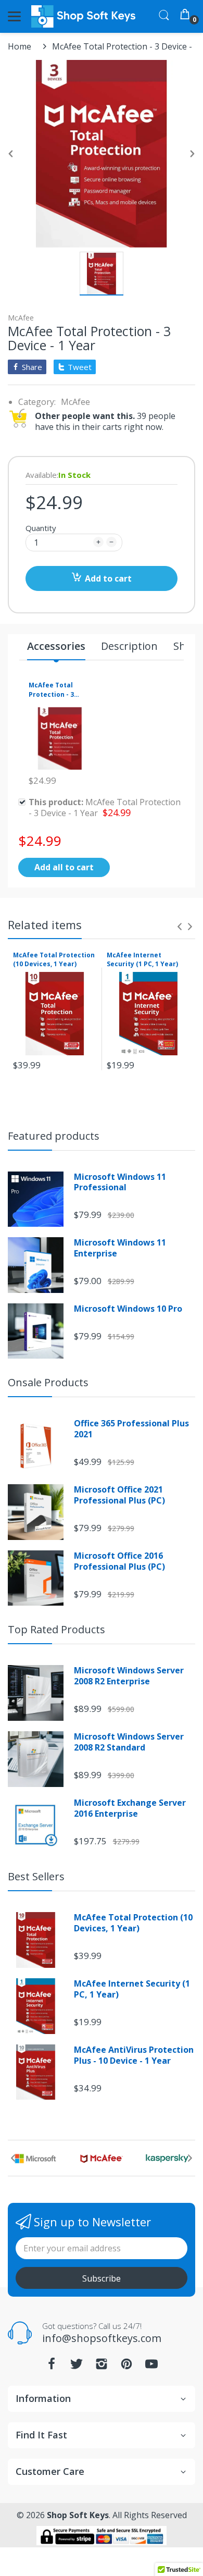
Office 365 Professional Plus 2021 (131, 1429)
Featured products (54, 1136)
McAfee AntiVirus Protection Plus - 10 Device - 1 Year (134, 2055)
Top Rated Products (56, 1629)
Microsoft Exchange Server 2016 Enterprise (130, 1808)
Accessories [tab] (56, 646)
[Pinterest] (126, 2367)
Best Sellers (36, 1876)
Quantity (41, 528)
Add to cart (108, 578)
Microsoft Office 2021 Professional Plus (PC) (119, 1495)
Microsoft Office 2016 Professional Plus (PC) (119, 1561)
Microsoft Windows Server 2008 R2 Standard (129, 1742)
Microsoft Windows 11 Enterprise (120, 1248)
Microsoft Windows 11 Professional (120, 1182)
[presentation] (180, 927)
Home (20, 46)
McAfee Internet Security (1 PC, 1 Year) (142, 959)
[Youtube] (151, 2367)
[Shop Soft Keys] (83, 16)
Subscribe (102, 2278)
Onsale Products (48, 1382)
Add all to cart (64, 867)
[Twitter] (77, 2367)
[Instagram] (102, 2367)
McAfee (21, 318)
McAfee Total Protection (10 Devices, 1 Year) (54, 959)
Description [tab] (129, 646)
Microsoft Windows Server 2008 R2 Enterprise (129, 1676)
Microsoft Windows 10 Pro (128, 1309)
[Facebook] (52, 2367)
